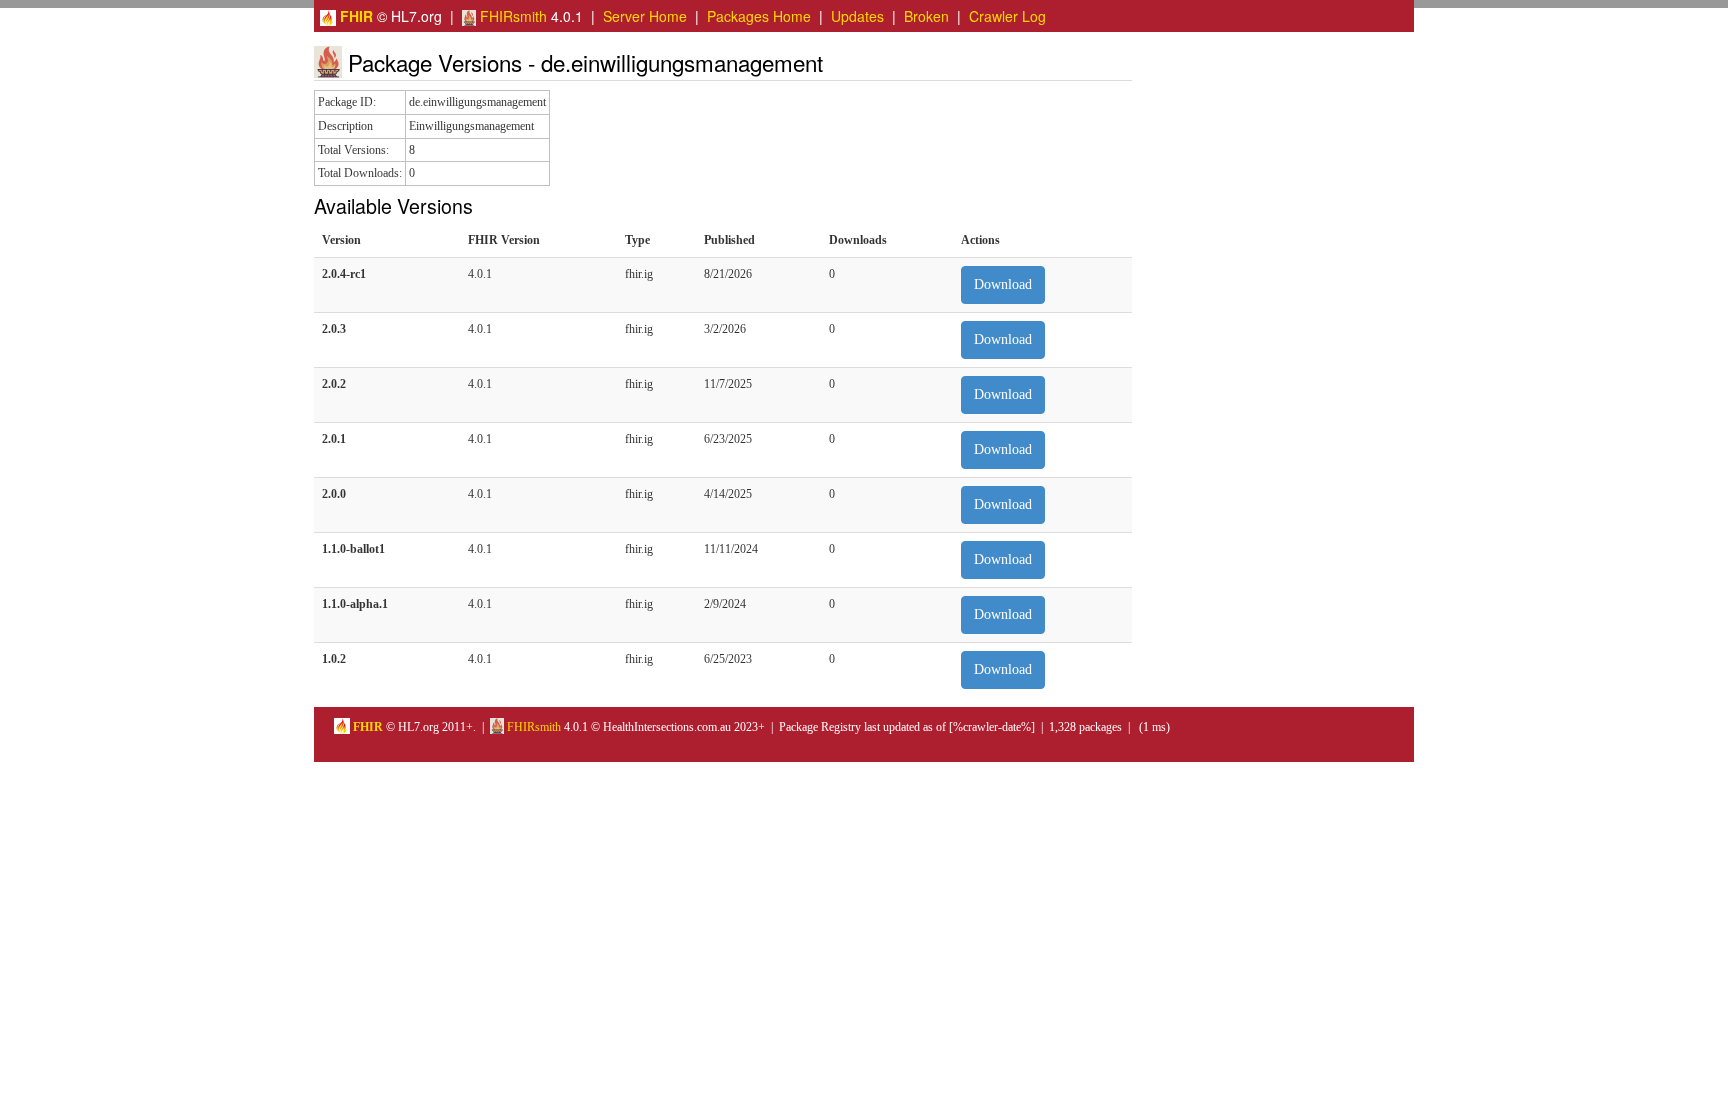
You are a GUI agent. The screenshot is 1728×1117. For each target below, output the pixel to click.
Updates (857, 16)
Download (1003, 284)
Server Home (645, 16)
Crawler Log (1007, 16)
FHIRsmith (511, 16)
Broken (926, 16)
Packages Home (759, 16)
